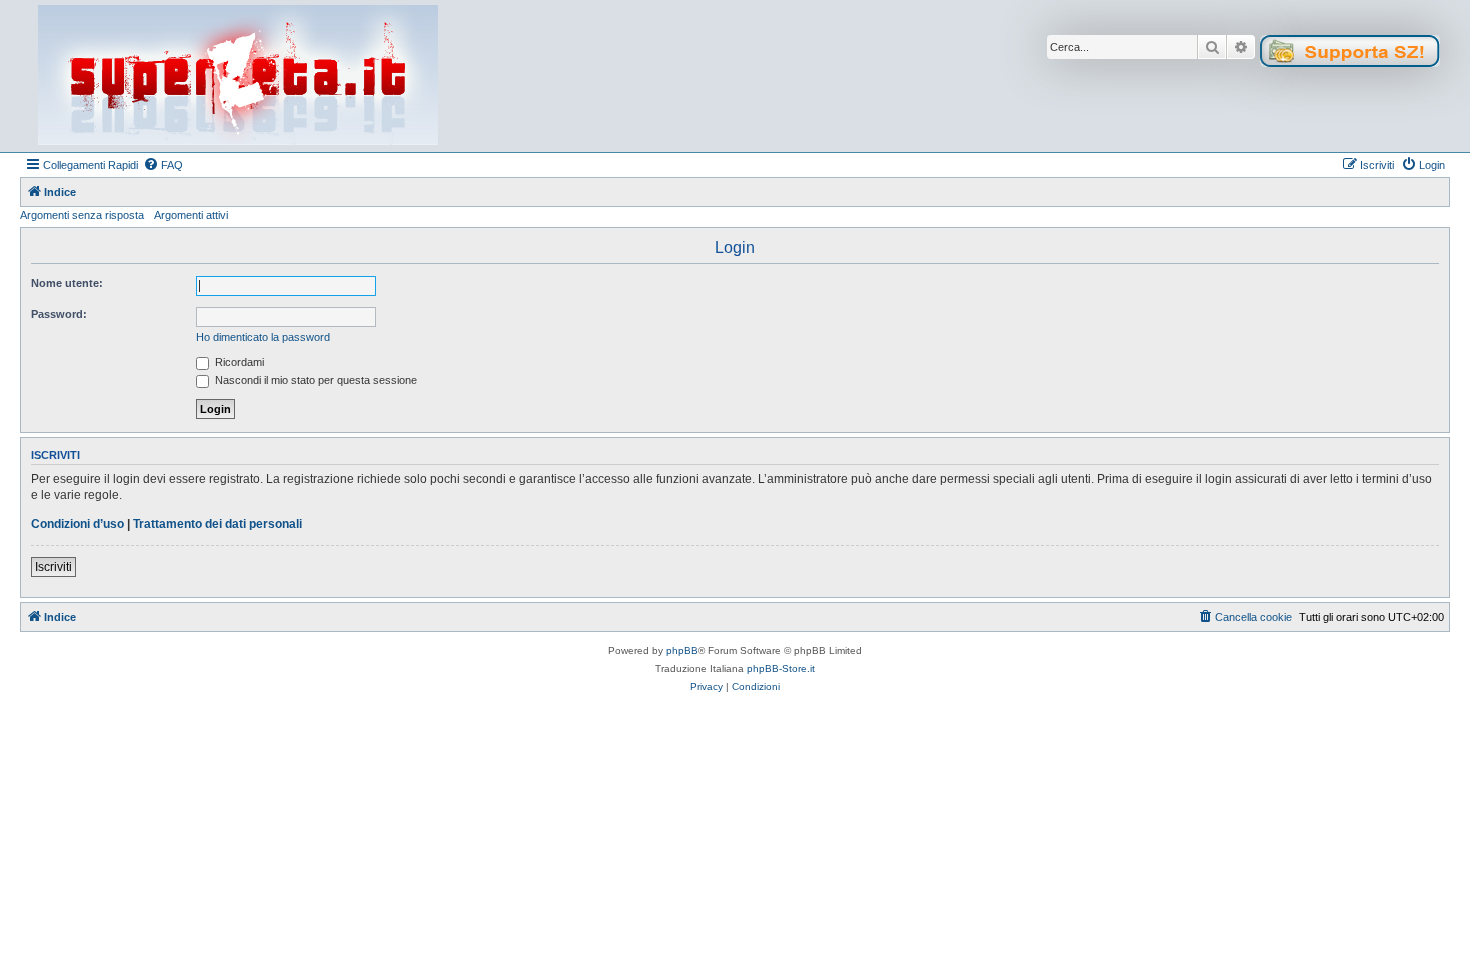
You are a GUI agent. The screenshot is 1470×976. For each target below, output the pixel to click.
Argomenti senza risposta (82, 215)
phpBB (682, 650)
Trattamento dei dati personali (217, 524)
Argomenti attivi (191, 215)
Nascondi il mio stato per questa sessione (314, 380)
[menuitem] (163, 165)
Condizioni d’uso (77, 524)
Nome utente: (67, 283)
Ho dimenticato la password (263, 337)
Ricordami (238, 362)
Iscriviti (53, 567)
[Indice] (238, 76)
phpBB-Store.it (781, 668)
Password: (59, 314)
